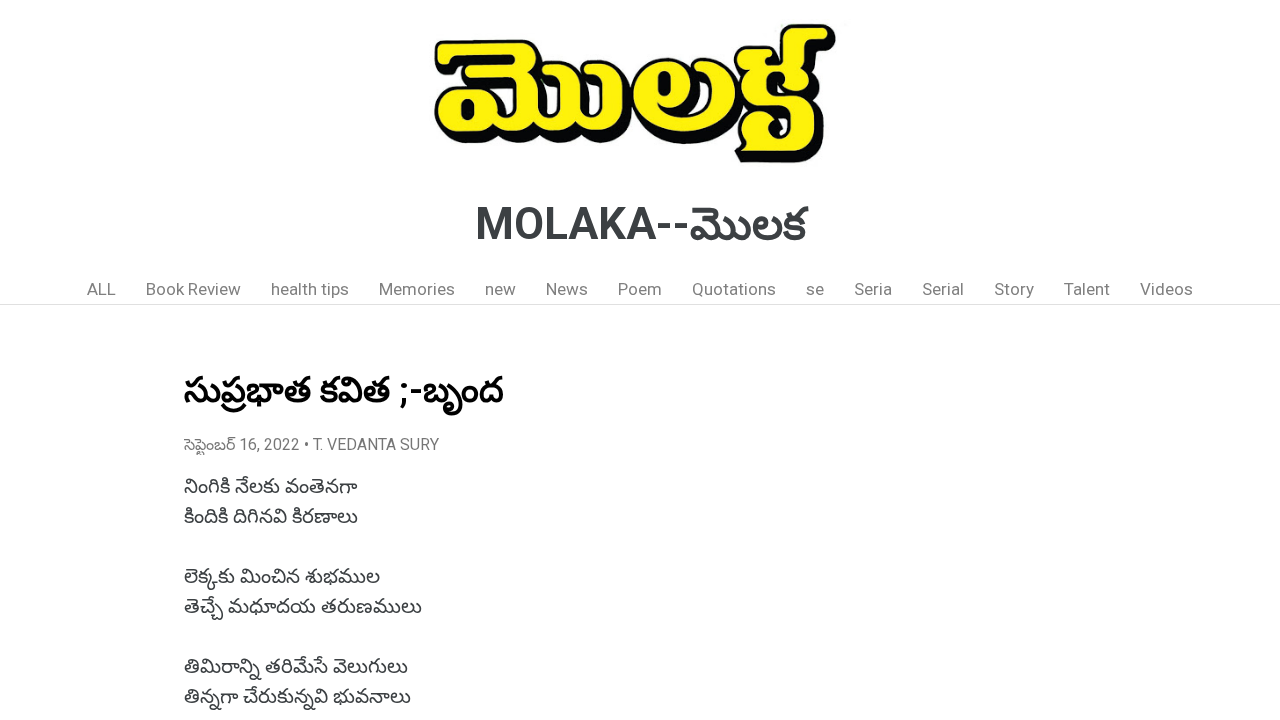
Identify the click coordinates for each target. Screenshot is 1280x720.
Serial (943, 289)
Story (1014, 289)
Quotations (734, 289)
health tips (310, 289)
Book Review (193, 289)
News (567, 289)
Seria (873, 289)
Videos (1166, 289)
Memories (417, 289)
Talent (1087, 289)
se (815, 289)
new (500, 289)
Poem (640, 289)
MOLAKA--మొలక (640, 224)
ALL (101, 289)
